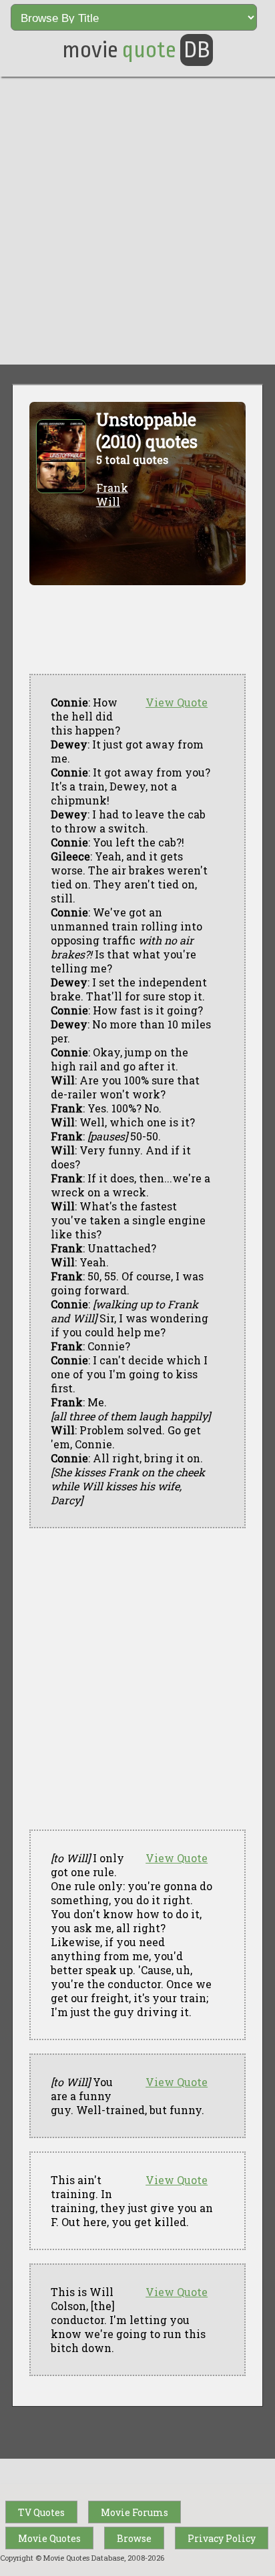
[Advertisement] (137, 221)
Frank (112, 488)
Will (108, 502)
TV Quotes (41, 2512)
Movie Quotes (49, 2538)
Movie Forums (134, 2512)
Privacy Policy (222, 2538)
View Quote (177, 702)
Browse (134, 2538)
